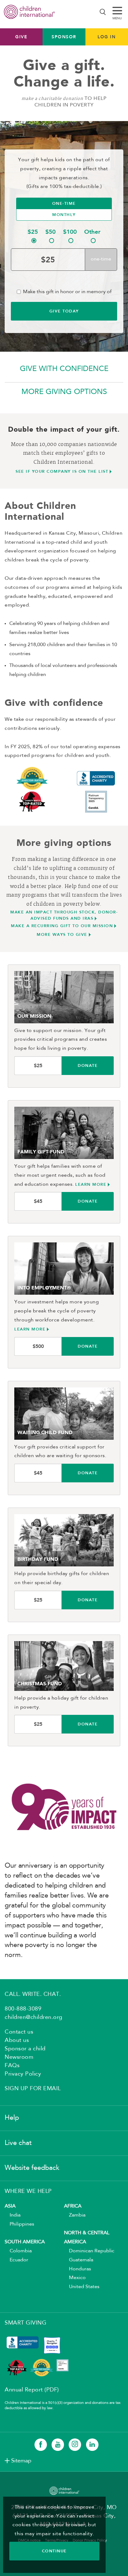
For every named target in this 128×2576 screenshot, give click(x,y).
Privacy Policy (23, 2074)
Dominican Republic (89, 2251)
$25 (33, 232)
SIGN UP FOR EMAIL (33, 2089)
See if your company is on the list (62, 471)
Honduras (78, 2269)
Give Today (64, 311)
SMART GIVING (25, 2323)
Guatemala (79, 2260)
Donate (88, 1065)
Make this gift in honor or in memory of (67, 292)
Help (12, 2118)
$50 (50, 232)
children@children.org (34, 2017)
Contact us (19, 2032)
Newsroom (19, 2057)
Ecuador (16, 2260)
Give (21, 37)
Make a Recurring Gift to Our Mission (62, 926)
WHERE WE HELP (28, 2191)
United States (82, 2287)
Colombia (18, 2251)
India (13, 2215)
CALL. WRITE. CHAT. (33, 1994)
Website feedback (32, 2168)
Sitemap (21, 2461)
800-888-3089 (23, 2009)
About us (17, 2040)
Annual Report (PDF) (32, 2390)
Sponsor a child (25, 2049)
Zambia (75, 2215)
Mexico (75, 2278)
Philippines (19, 2224)
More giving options (64, 392)
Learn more (91, 1184)
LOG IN (107, 37)
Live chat (18, 2143)
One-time (64, 203)
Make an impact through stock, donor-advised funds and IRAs (64, 915)
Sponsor (64, 37)
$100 (70, 232)
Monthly (64, 215)
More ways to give (62, 934)
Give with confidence (64, 369)
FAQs (12, 2066)
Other (92, 232)
